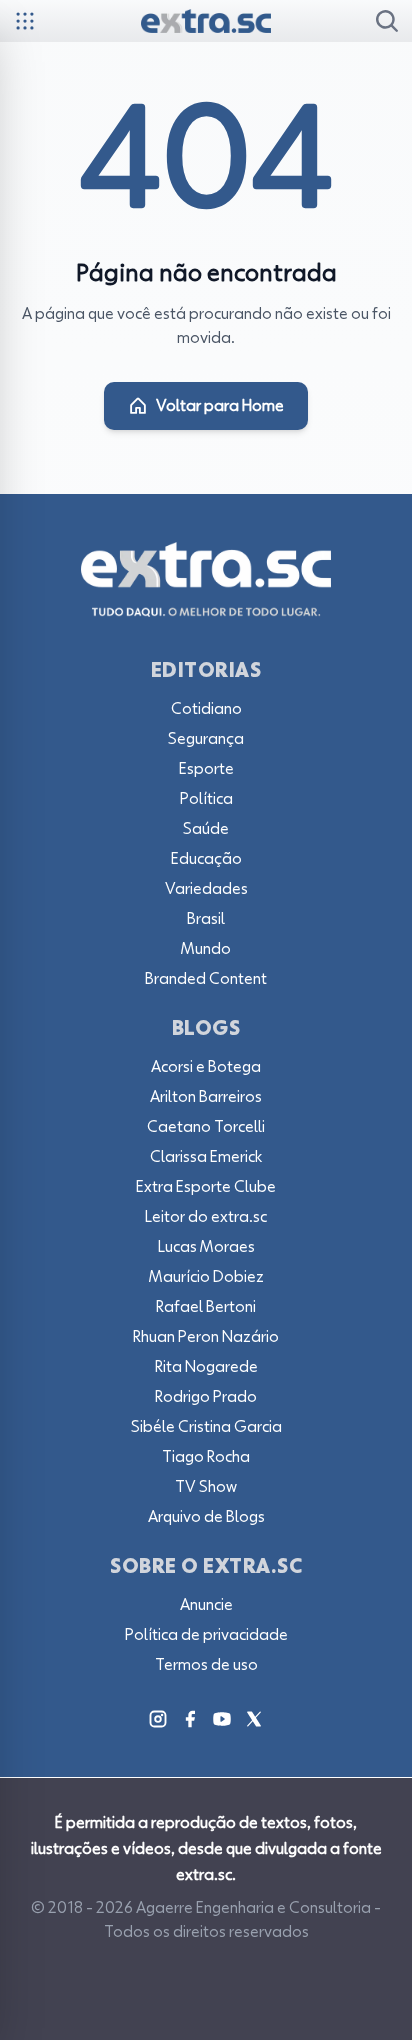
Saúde (206, 829)
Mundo (206, 949)
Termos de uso (206, 1665)
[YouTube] (222, 1719)
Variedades (206, 889)
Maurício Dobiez (206, 1277)
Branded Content (206, 979)
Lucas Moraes (206, 1247)
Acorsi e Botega (206, 1067)
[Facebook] (190, 1719)
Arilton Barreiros (206, 1097)
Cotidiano (206, 709)
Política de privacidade (206, 1635)
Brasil (206, 919)
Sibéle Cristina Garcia (206, 1427)
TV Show (206, 1487)
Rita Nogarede (206, 1367)
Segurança (206, 739)
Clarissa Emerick (206, 1157)
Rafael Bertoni (206, 1307)
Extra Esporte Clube (206, 1187)
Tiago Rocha (206, 1457)
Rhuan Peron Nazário (206, 1337)
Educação (206, 859)
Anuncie (206, 1605)
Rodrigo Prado (206, 1397)
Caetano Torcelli (206, 1127)
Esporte (206, 769)
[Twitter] (254, 1719)
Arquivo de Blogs (206, 1517)
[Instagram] (158, 1719)
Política (206, 799)
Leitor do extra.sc (206, 1217)
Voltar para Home (220, 406)
